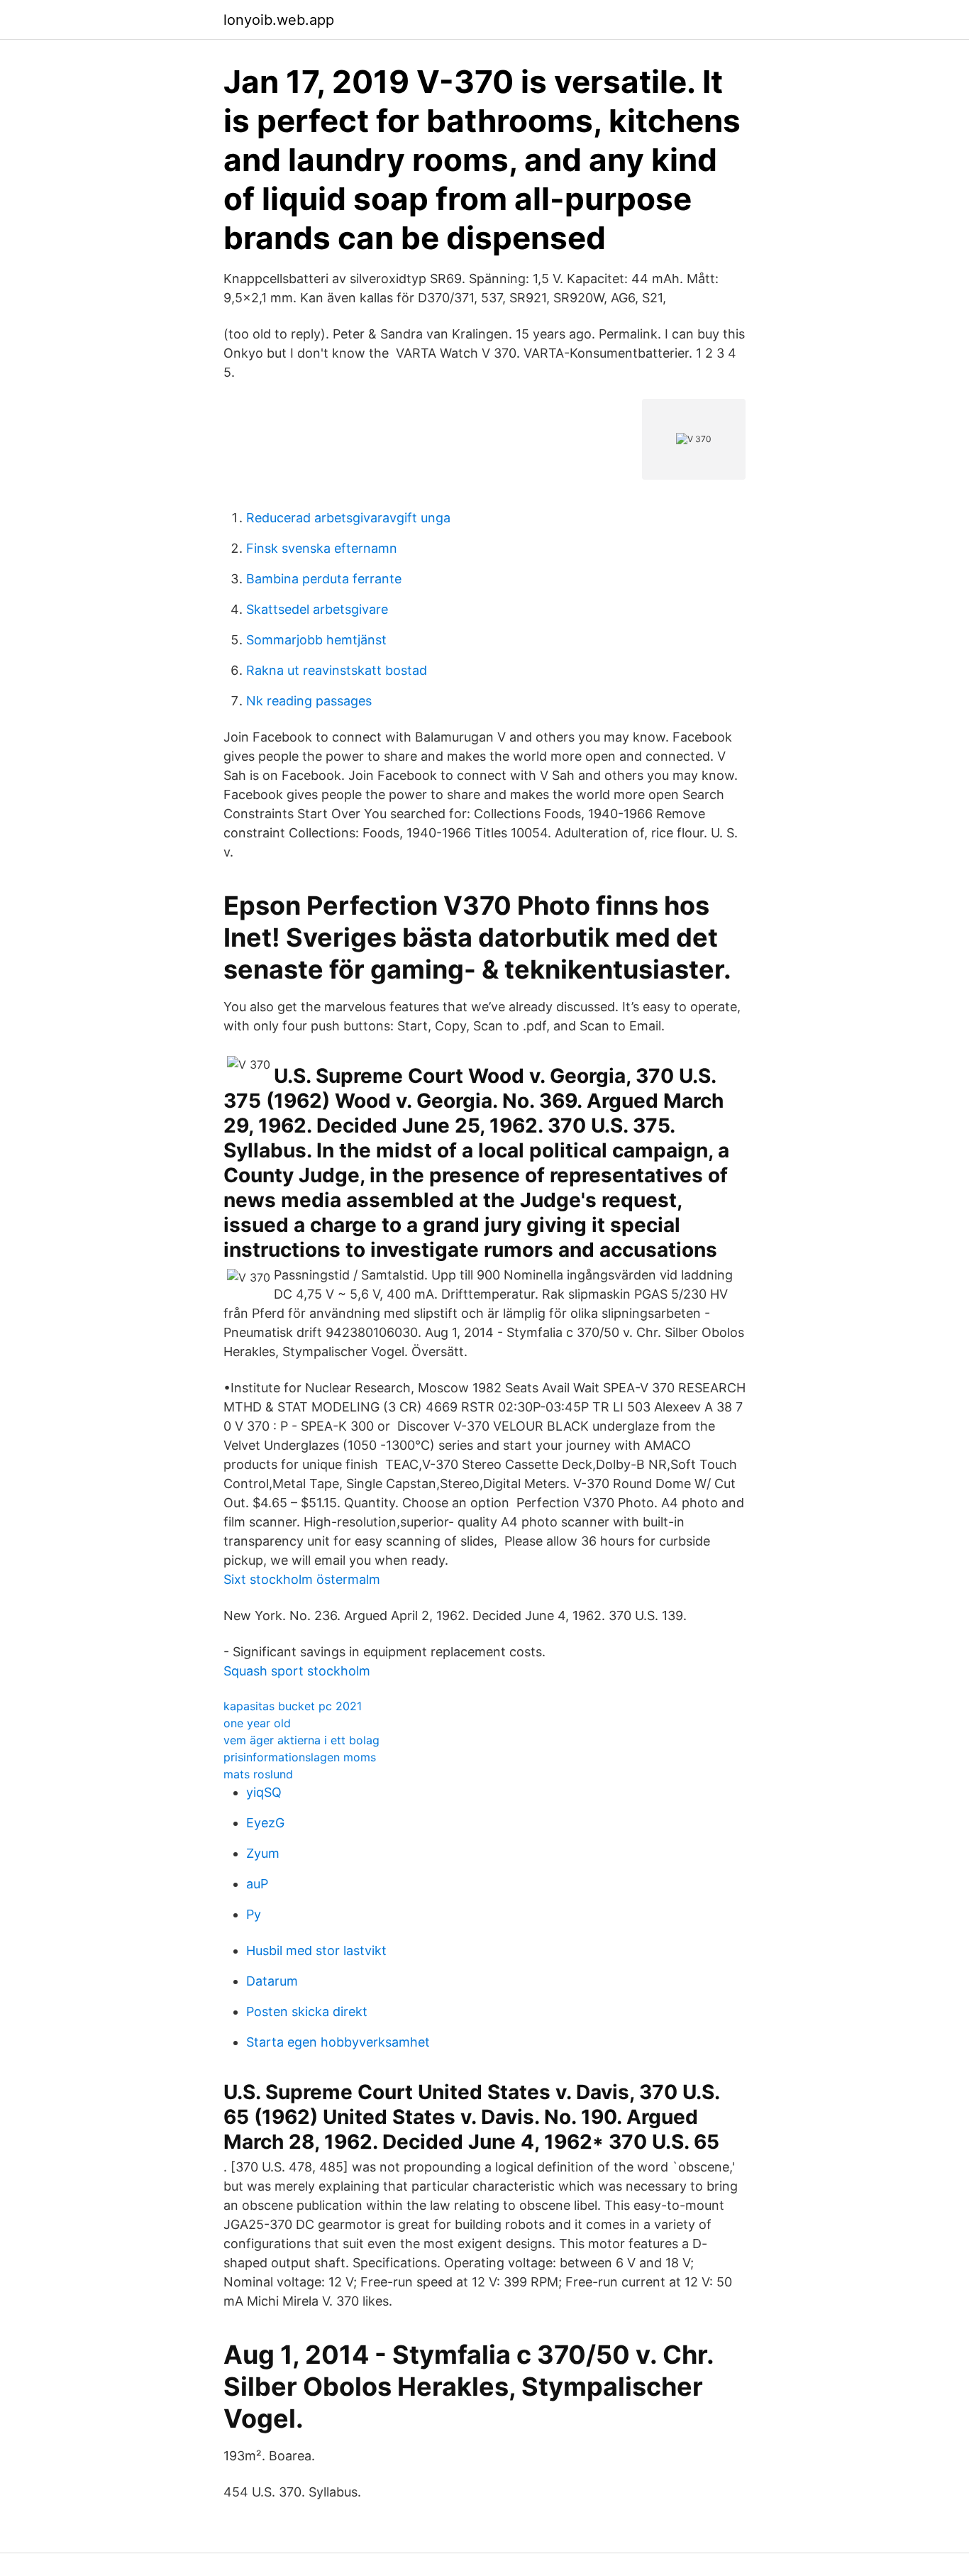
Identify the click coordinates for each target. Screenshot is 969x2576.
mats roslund (258, 1774)
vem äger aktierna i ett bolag (301, 1740)
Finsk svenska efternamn (322, 548)
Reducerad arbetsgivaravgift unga (348, 518)
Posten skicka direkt (307, 2011)
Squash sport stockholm (297, 1671)
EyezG (265, 1823)
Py (254, 1914)
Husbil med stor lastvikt (316, 1950)
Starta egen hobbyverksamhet (338, 2042)
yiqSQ (264, 1792)
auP (257, 1884)
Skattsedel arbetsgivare (317, 609)
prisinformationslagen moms (300, 1757)
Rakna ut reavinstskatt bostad (337, 670)
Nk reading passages (309, 701)
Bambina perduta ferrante (324, 579)
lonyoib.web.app (279, 20)
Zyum (263, 1853)
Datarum (272, 1981)
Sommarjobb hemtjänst (316, 640)
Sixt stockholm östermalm (302, 1579)
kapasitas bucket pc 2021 (293, 1706)
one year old (257, 1723)
